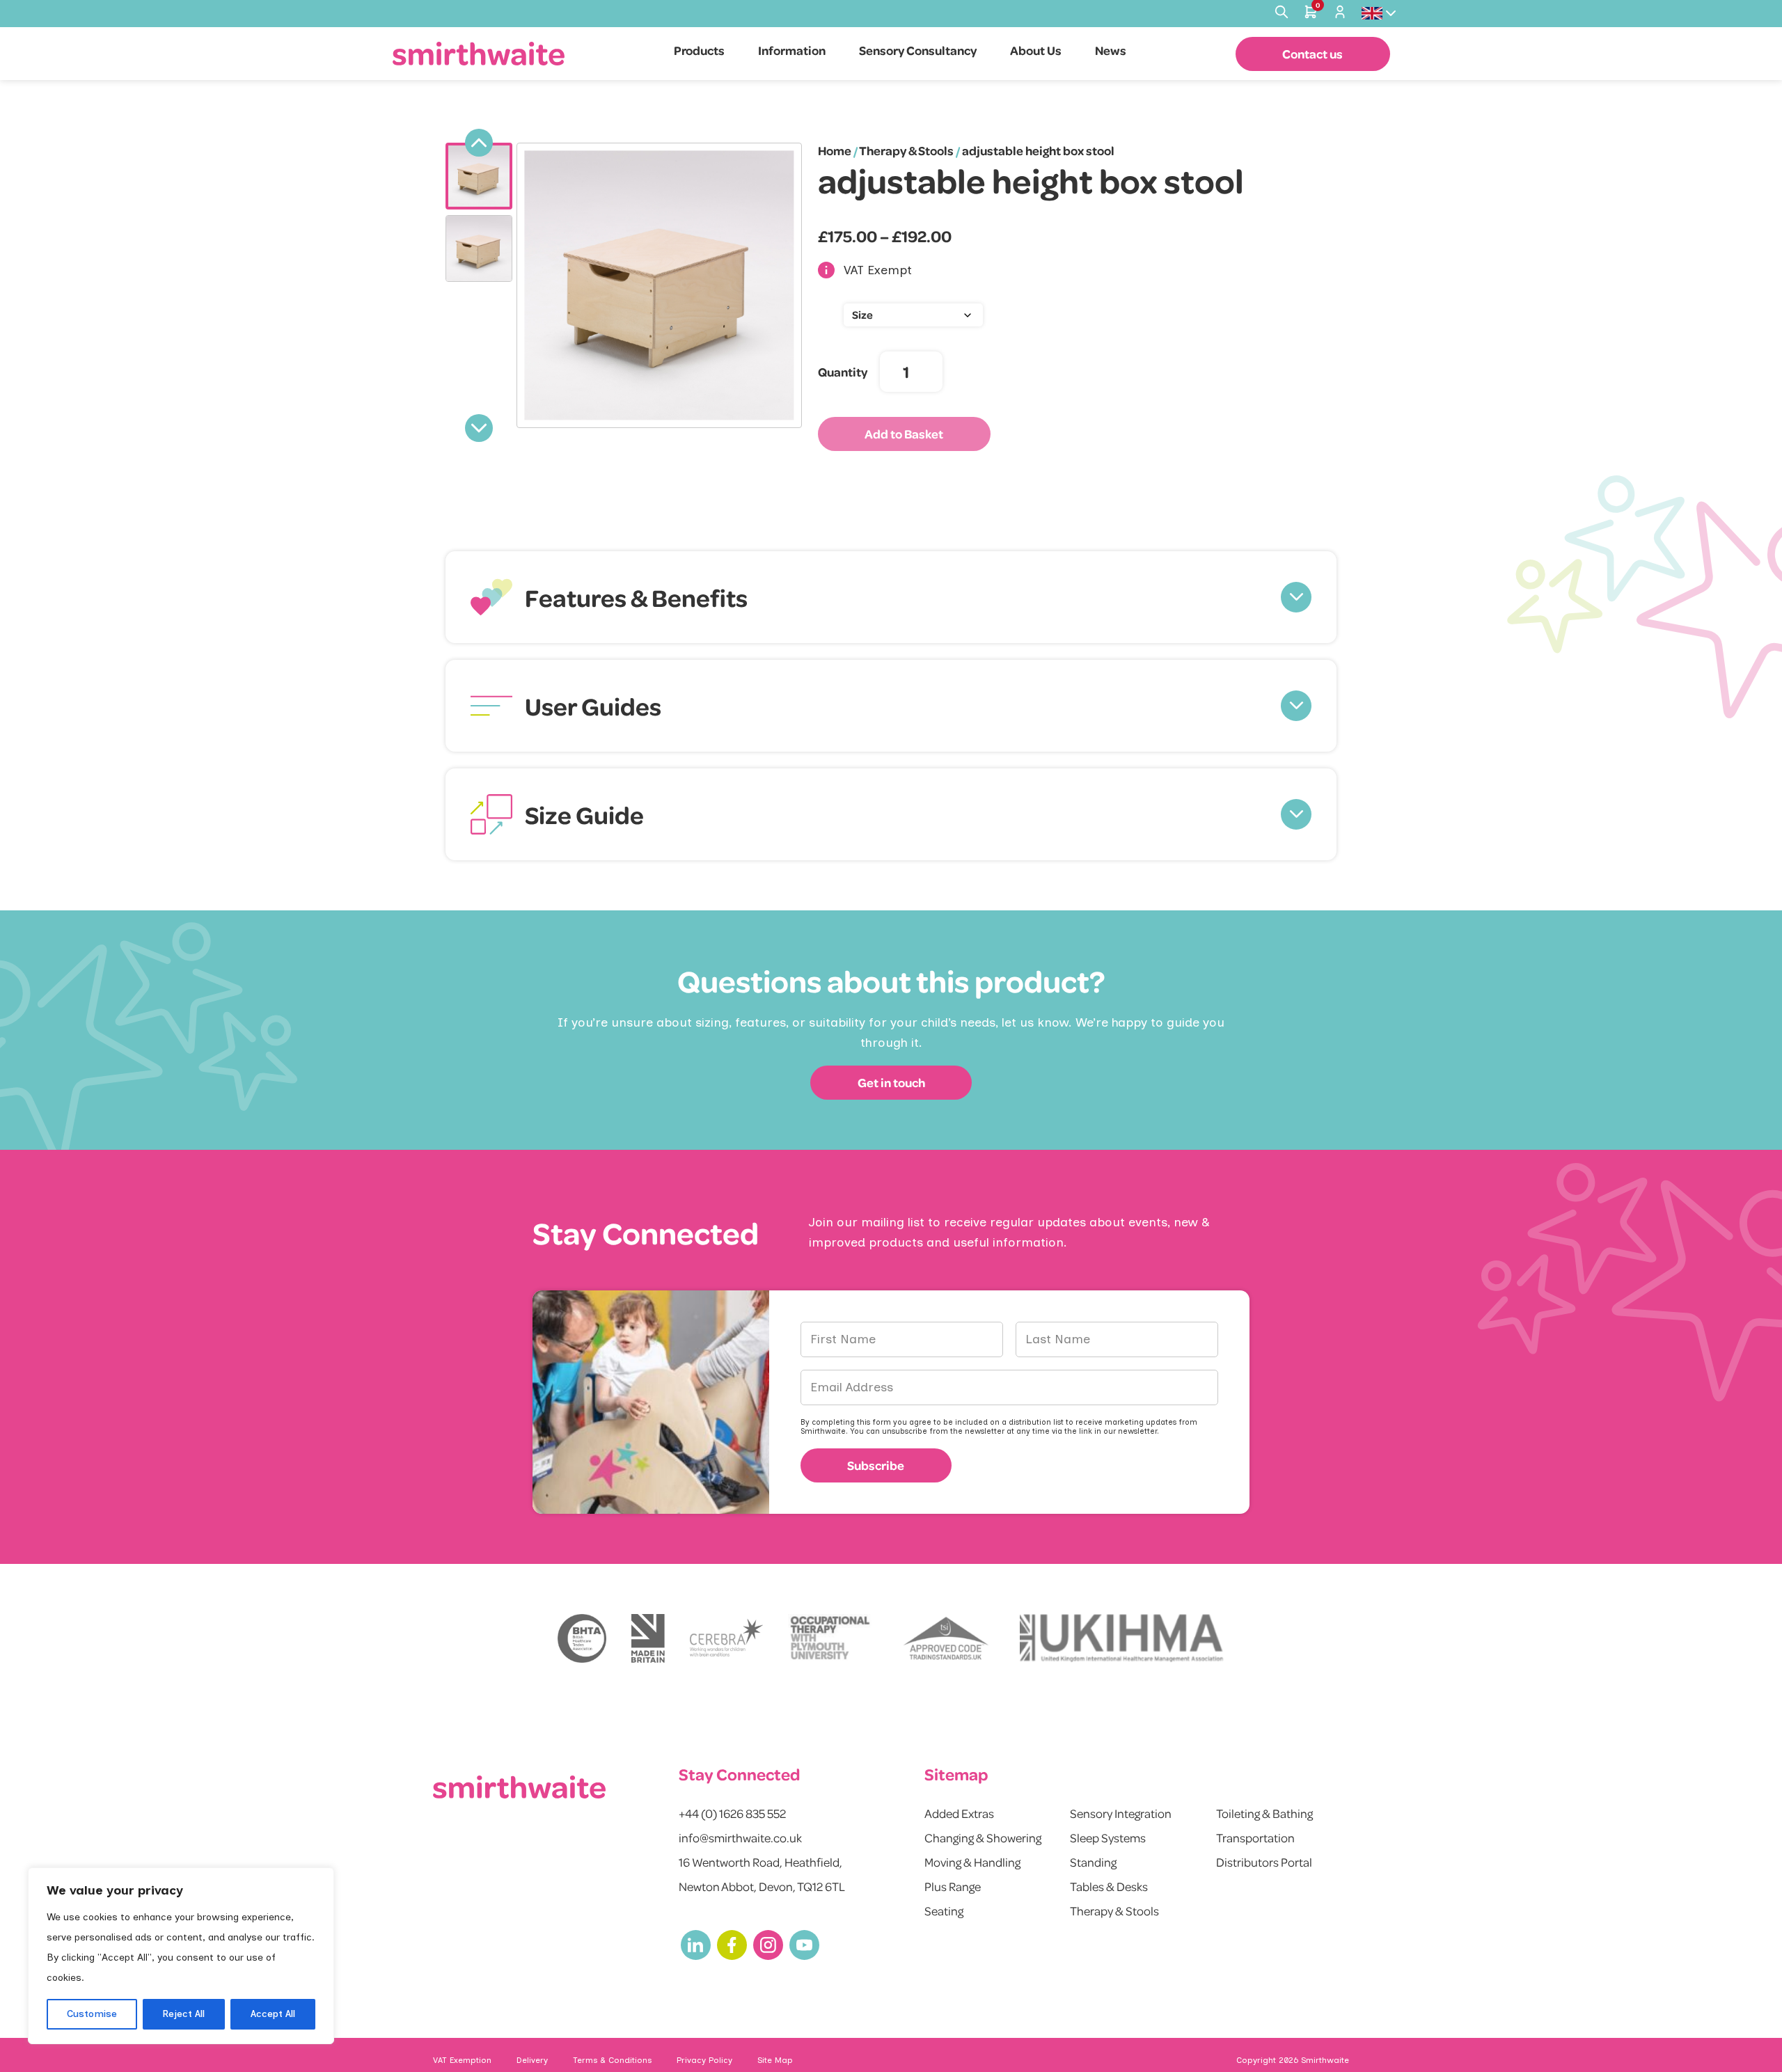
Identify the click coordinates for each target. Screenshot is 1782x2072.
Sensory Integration (1121, 1813)
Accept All (273, 2014)
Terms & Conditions (612, 2060)
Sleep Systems (1108, 1837)
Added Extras (959, 1813)
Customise (92, 2014)
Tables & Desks (1109, 1886)
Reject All (183, 2014)
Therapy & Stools (906, 150)
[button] (891, 597)
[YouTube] (804, 1945)
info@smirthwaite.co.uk (740, 1837)
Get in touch (891, 1082)
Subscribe (876, 1465)
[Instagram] (768, 1945)
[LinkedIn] (696, 1945)
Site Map (775, 2060)
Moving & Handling (972, 1862)
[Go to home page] (479, 53)
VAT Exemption (462, 2060)
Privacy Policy (704, 2060)
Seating (944, 1911)
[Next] (479, 428)
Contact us (1312, 54)
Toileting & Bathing (1264, 1813)
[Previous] (479, 143)
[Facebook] (732, 1945)
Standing (1093, 1862)
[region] (181, 1956)
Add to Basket (904, 434)
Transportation (1255, 1837)
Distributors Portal (1264, 1862)
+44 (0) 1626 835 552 (732, 1813)
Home (835, 150)
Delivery (532, 2060)
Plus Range (953, 1886)
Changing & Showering (983, 1837)
